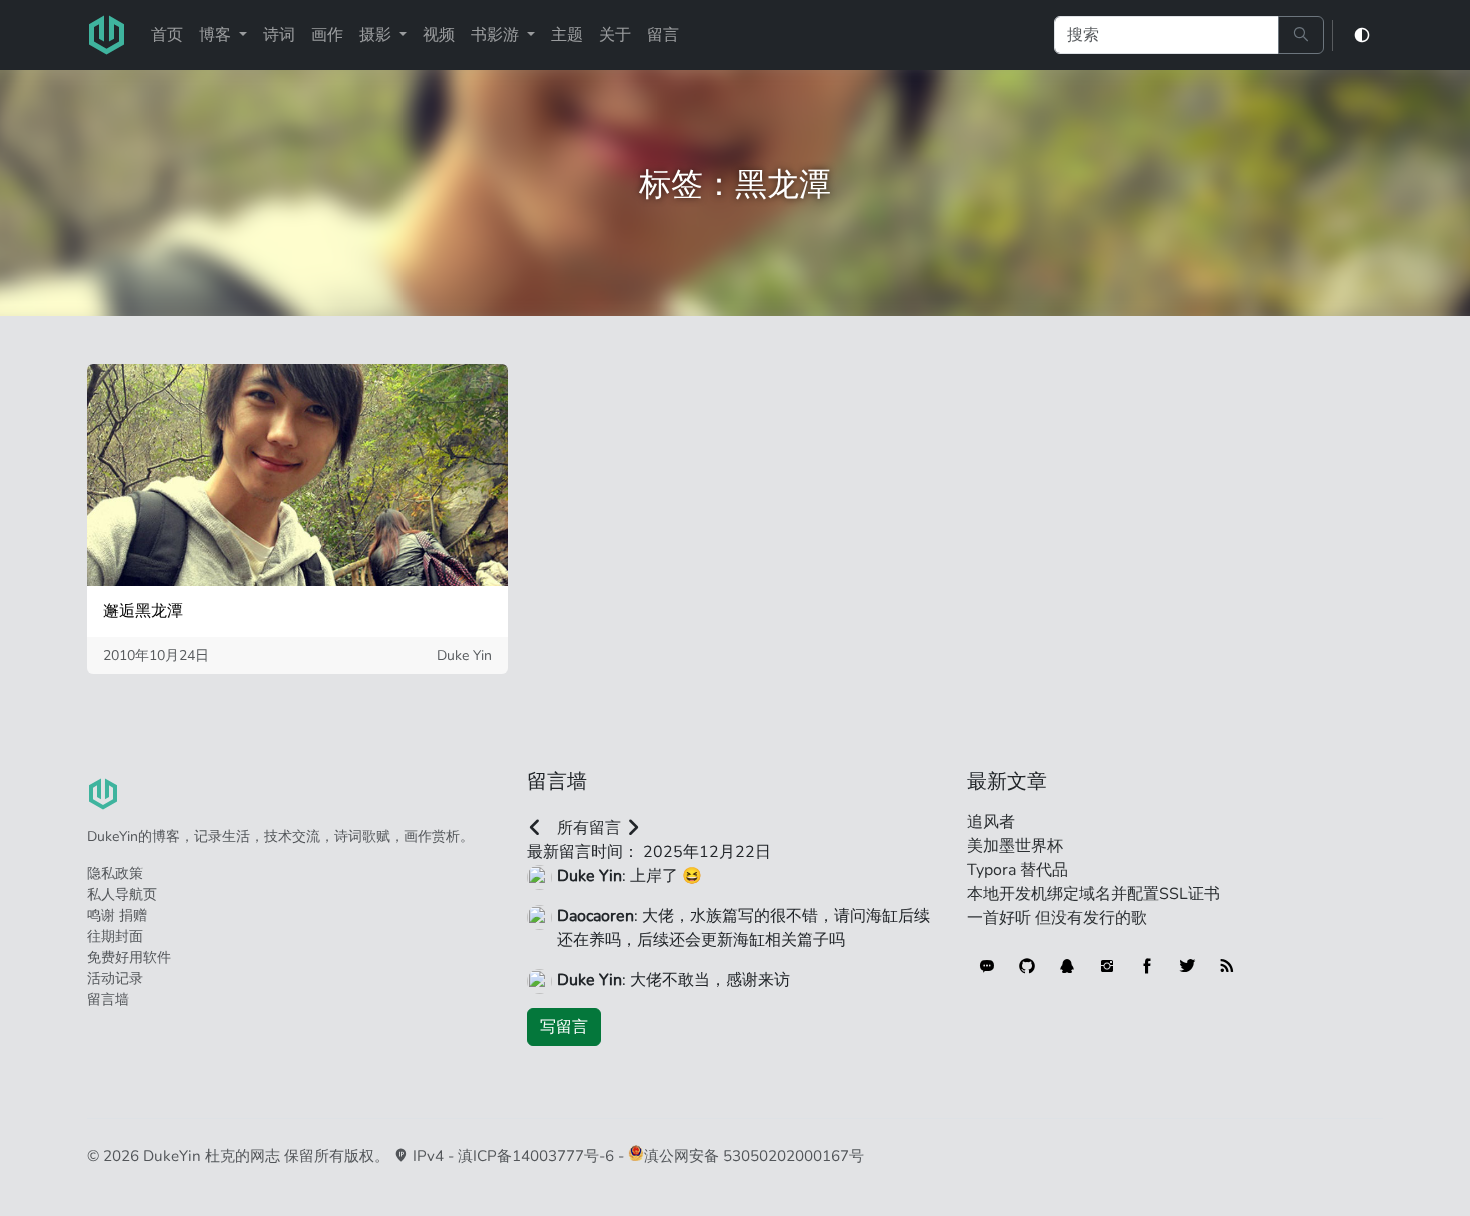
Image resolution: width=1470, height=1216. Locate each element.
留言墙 (108, 999)
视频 (439, 35)
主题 (567, 35)
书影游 (497, 35)
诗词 (279, 35)
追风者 (991, 822)
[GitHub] (1027, 966)
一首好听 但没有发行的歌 (1057, 918)
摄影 (377, 35)
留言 (663, 35)
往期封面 (115, 936)
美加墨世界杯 (1015, 846)
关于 (615, 35)
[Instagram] (1107, 966)
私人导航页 (122, 894)
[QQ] (1067, 966)
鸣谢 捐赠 (117, 915)
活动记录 (115, 978)
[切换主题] (1362, 35)
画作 (327, 35)
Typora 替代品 (1017, 870)
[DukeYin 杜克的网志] (107, 35)
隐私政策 (115, 873)
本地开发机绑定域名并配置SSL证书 (1093, 894)
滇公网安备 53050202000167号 (754, 1156)
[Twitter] (1187, 966)
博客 (217, 35)
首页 (167, 35)
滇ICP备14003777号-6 (536, 1156)
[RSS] (1227, 966)
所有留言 (589, 828)
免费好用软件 (129, 957)
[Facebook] (1147, 966)
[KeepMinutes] (987, 966)
